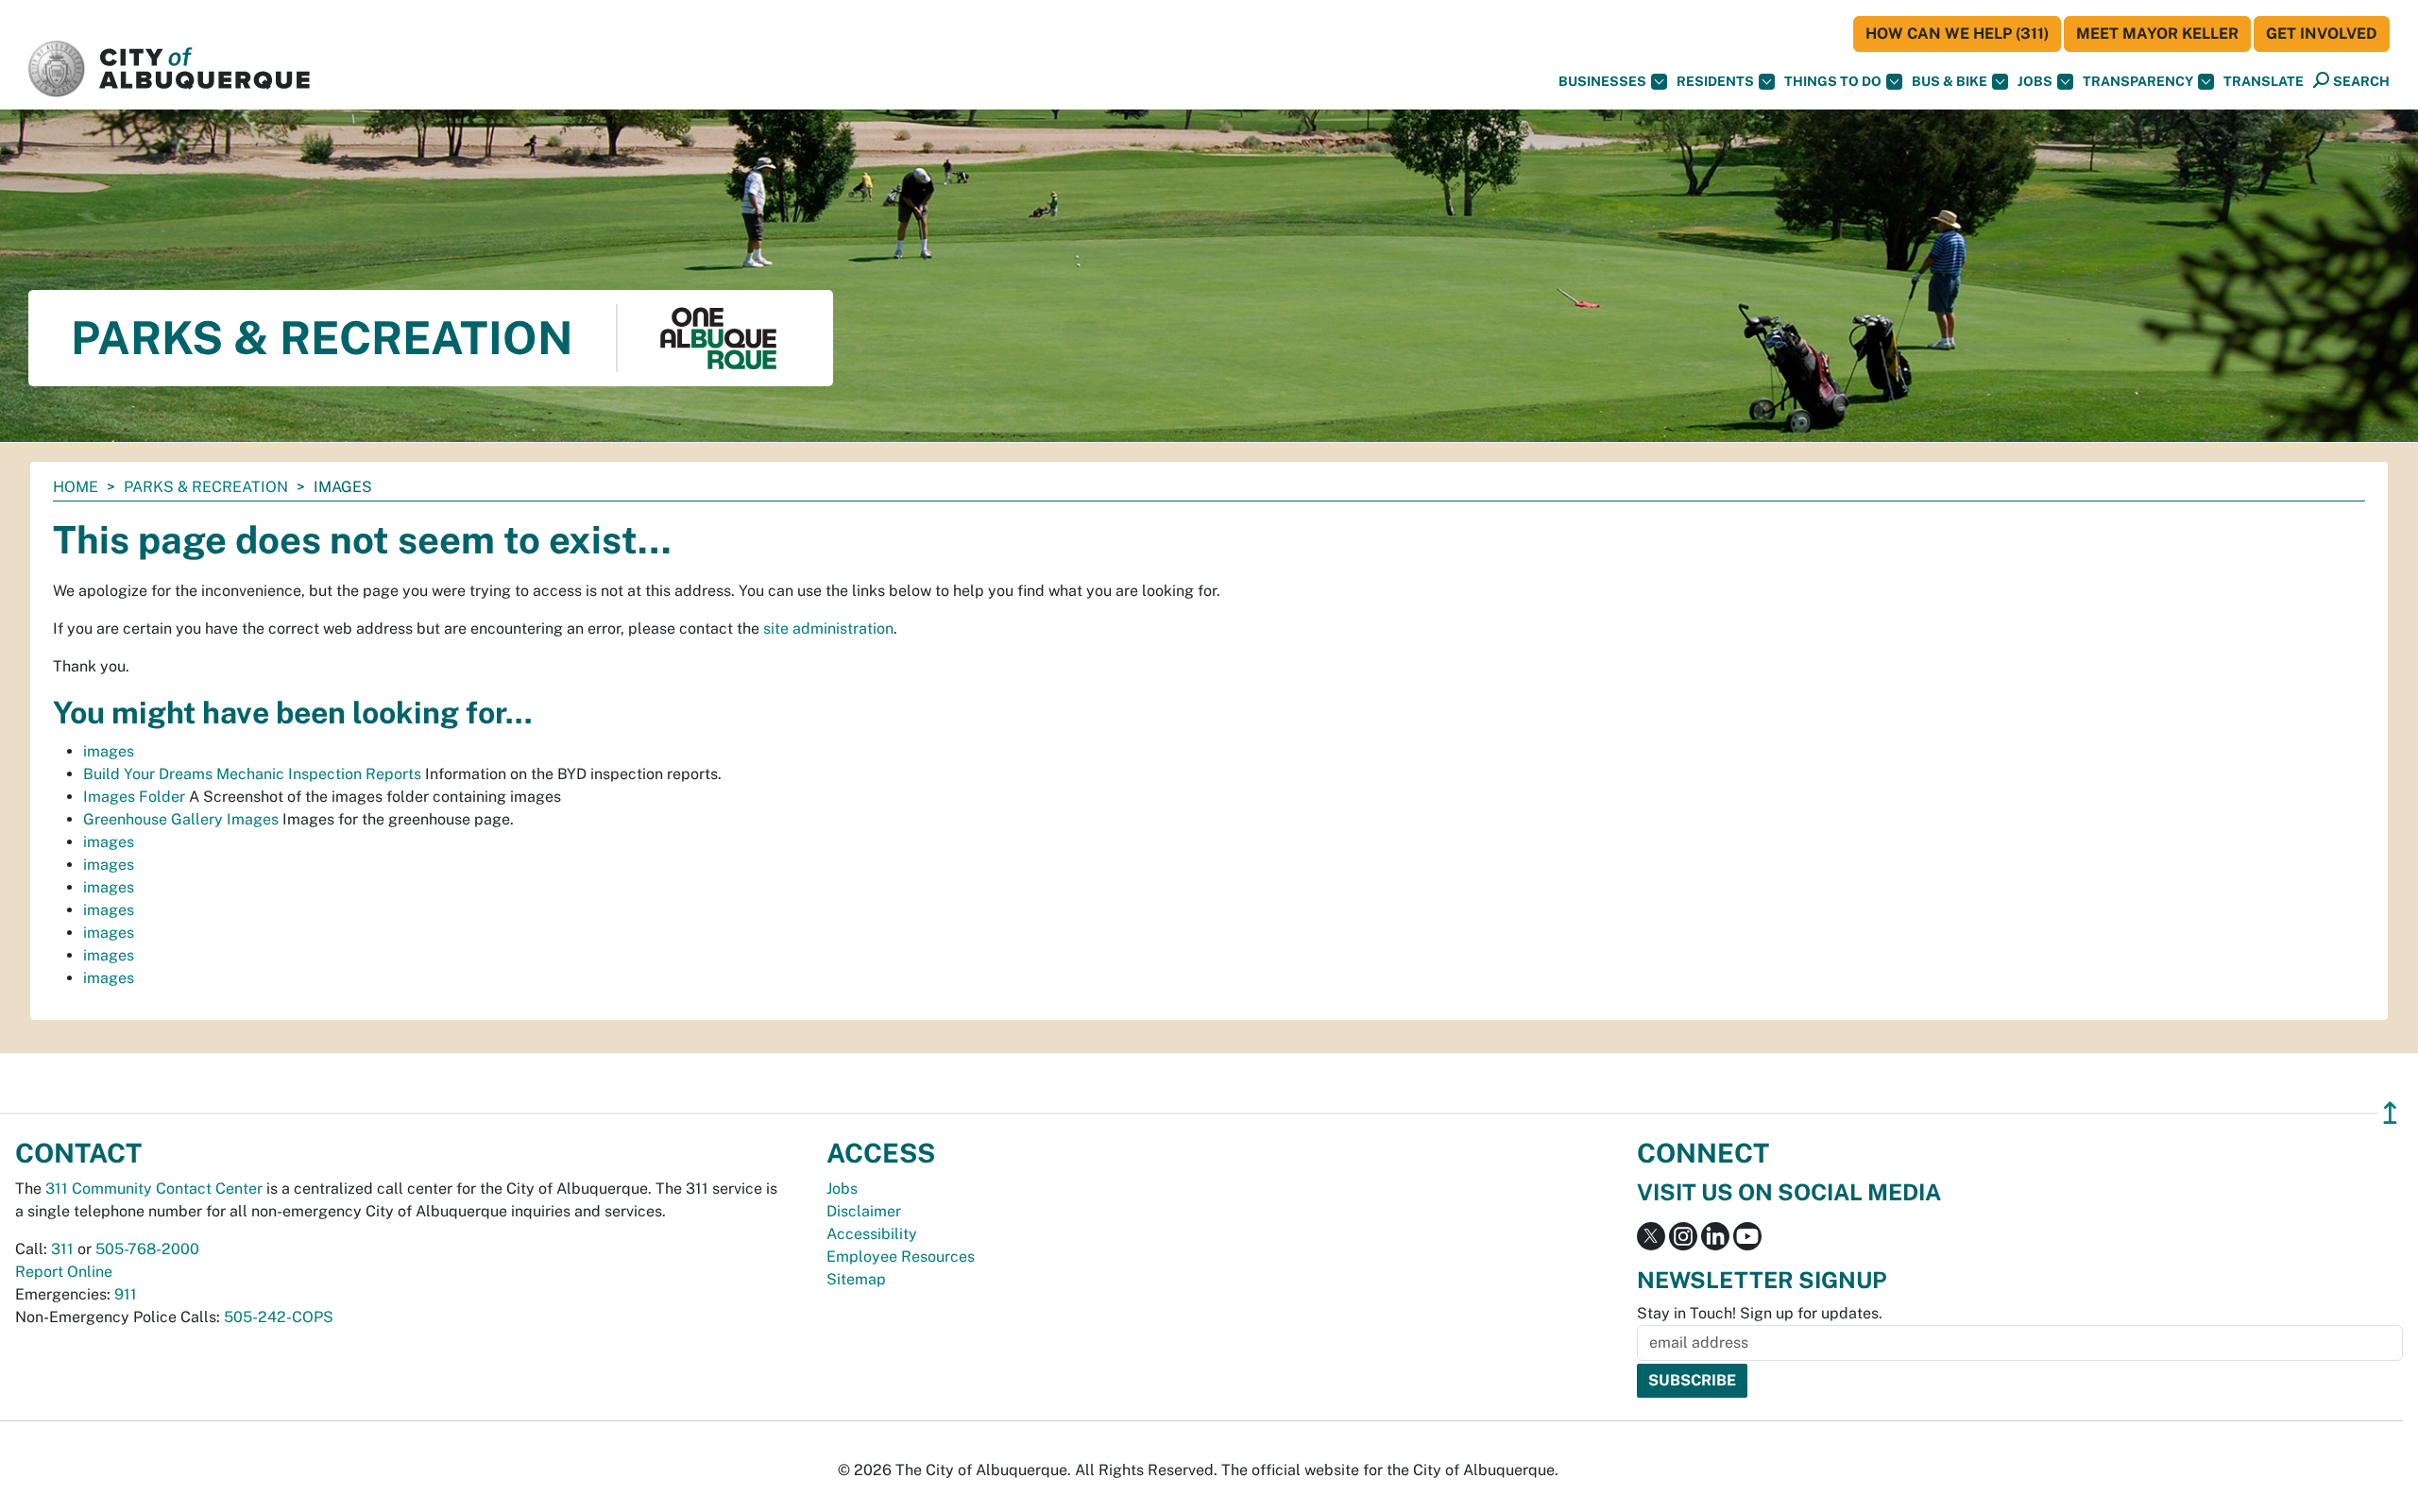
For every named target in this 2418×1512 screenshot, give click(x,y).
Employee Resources (901, 1257)
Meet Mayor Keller (2157, 34)
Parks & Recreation (206, 487)
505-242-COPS (279, 1317)
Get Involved (2322, 34)
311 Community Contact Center (154, 1189)
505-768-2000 (147, 1249)
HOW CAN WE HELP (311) (1957, 34)
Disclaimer (864, 1211)
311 (62, 1249)
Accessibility (872, 1234)
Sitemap (856, 1279)
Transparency (2138, 81)
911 (126, 1294)
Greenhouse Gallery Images (181, 819)
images (109, 751)
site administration (828, 629)
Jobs (2035, 81)
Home (76, 487)
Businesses (1602, 81)
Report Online (64, 1272)
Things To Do (1833, 81)
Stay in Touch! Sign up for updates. (1760, 1313)
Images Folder (134, 797)
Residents (1715, 81)
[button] (2264, 82)
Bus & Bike (1950, 81)
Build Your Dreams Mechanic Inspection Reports (252, 774)
